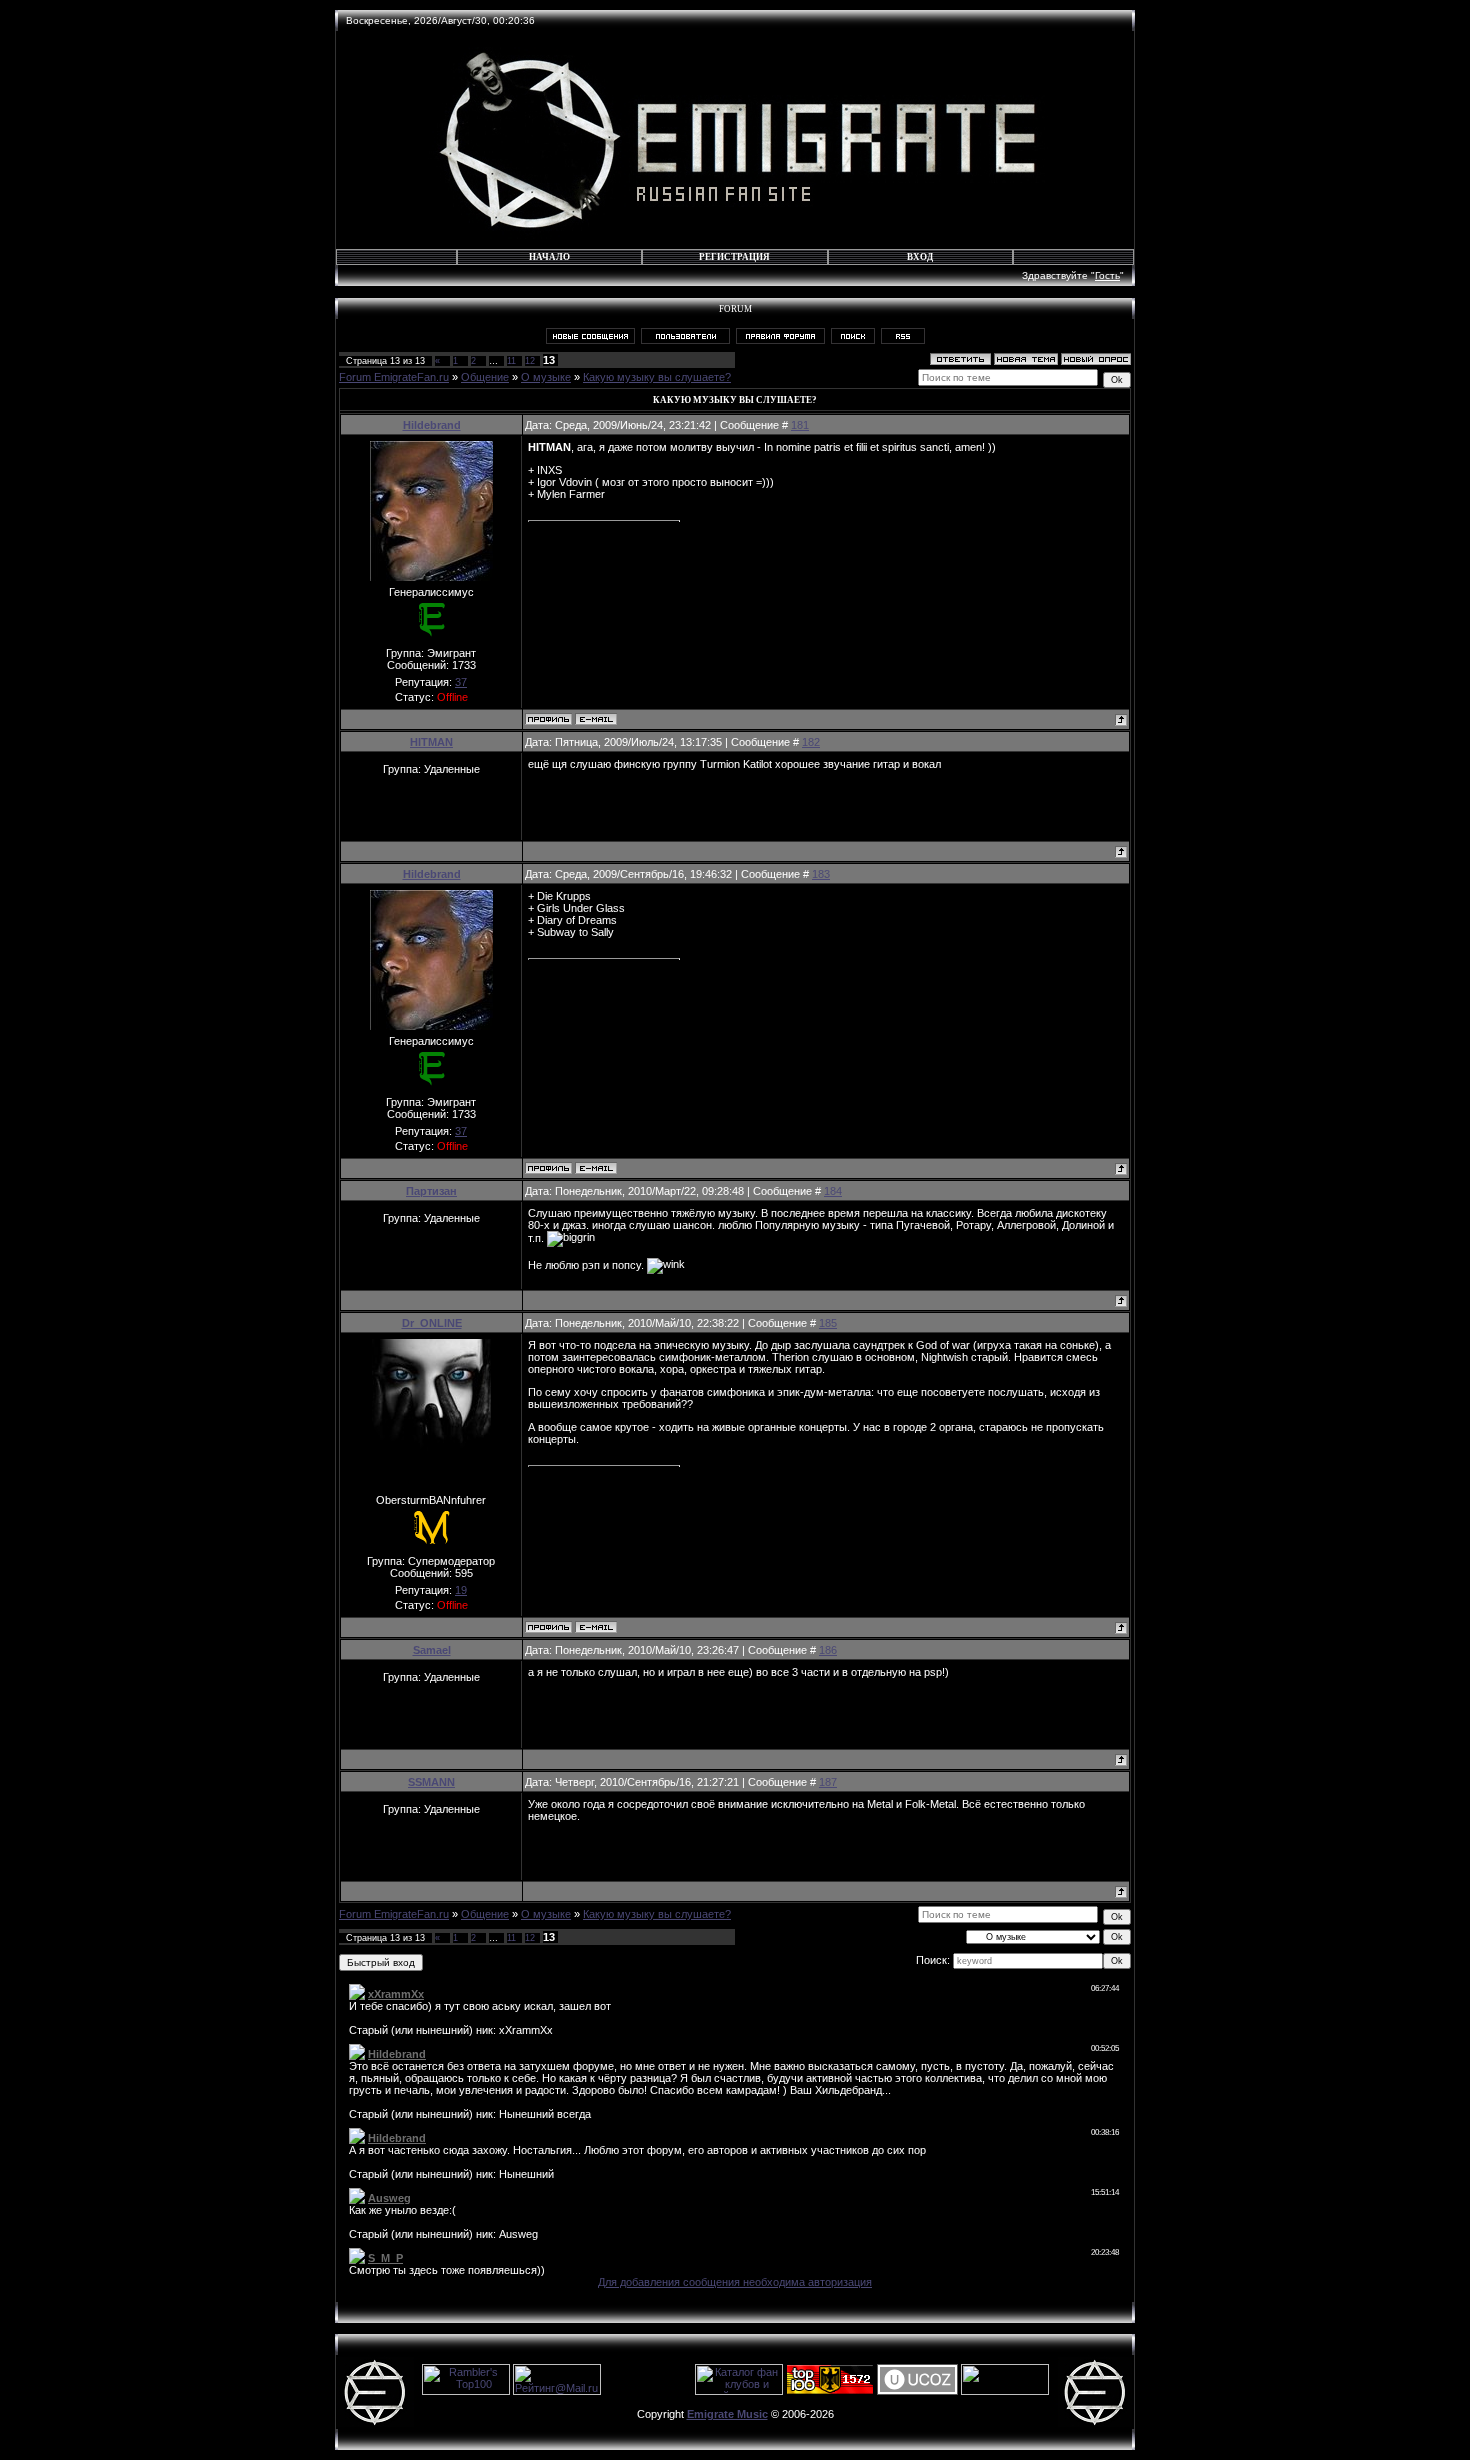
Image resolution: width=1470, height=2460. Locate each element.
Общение (485, 377)
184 (833, 1191)
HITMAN (431, 742)
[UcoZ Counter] (1005, 2391)
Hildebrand (432, 425)
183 (821, 874)
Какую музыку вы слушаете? (657, 377)
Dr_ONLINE (432, 1323)
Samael (432, 1650)
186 (828, 1650)
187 (828, 1782)
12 (530, 361)
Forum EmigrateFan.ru (394, 377)
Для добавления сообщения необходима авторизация (735, 2282)
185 (828, 1323)
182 (811, 742)
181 (800, 425)
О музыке (546, 377)
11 (511, 361)
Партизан (431, 1191)
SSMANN (431, 1782)
